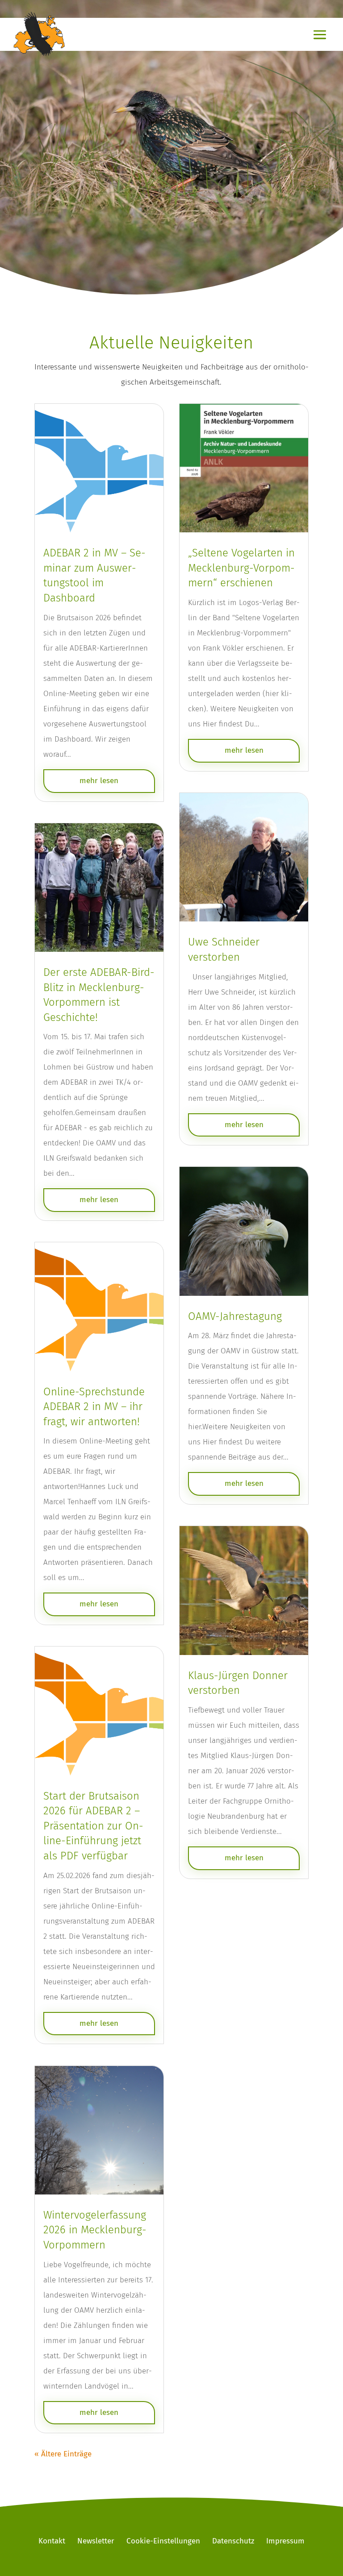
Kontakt (52, 2541)
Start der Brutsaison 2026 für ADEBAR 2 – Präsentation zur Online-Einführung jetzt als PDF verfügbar (93, 1826)
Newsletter (96, 2541)
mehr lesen (99, 781)
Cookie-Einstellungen (163, 2541)
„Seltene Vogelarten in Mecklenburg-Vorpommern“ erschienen (241, 568)
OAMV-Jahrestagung (235, 1316)
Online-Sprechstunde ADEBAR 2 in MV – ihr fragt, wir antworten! (94, 1407)
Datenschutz (233, 2541)
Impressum (285, 2541)
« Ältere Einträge (63, 2454)
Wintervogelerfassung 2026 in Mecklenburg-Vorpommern (95, 2230)
